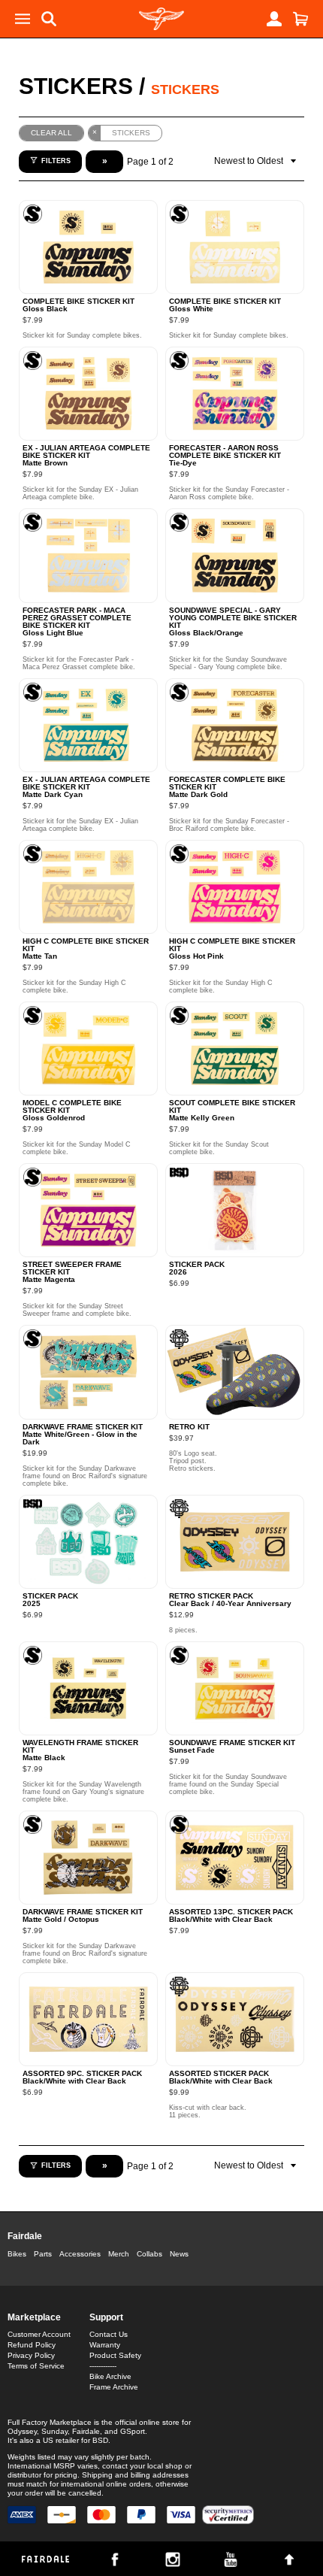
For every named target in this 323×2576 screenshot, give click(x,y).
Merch (119, 2254)
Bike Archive (110, 2376)
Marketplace (34, 2317)
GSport (133, 2431)
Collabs (149, 2254)
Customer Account (39, 2334)
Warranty (105, 2345)
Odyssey (22, 2431)
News (179, 2254)
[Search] (49, 19)
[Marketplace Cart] (300, 19)
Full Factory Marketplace (50, 2422)
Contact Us (109, 2334)
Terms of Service (36, 2366)
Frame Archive (114, 2387)
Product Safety (115, 2355)
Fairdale (25, 2236)
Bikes (17, 2254)
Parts (43, 2254)
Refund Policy (32, 2345)
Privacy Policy (31, 2355)
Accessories (80, 2254)
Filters (56, 161)
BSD (100, 2440)
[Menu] (23, 19)
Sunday (54, 2431)
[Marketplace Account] (274, 19)
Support (106, 2317)
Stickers (76, 86)
